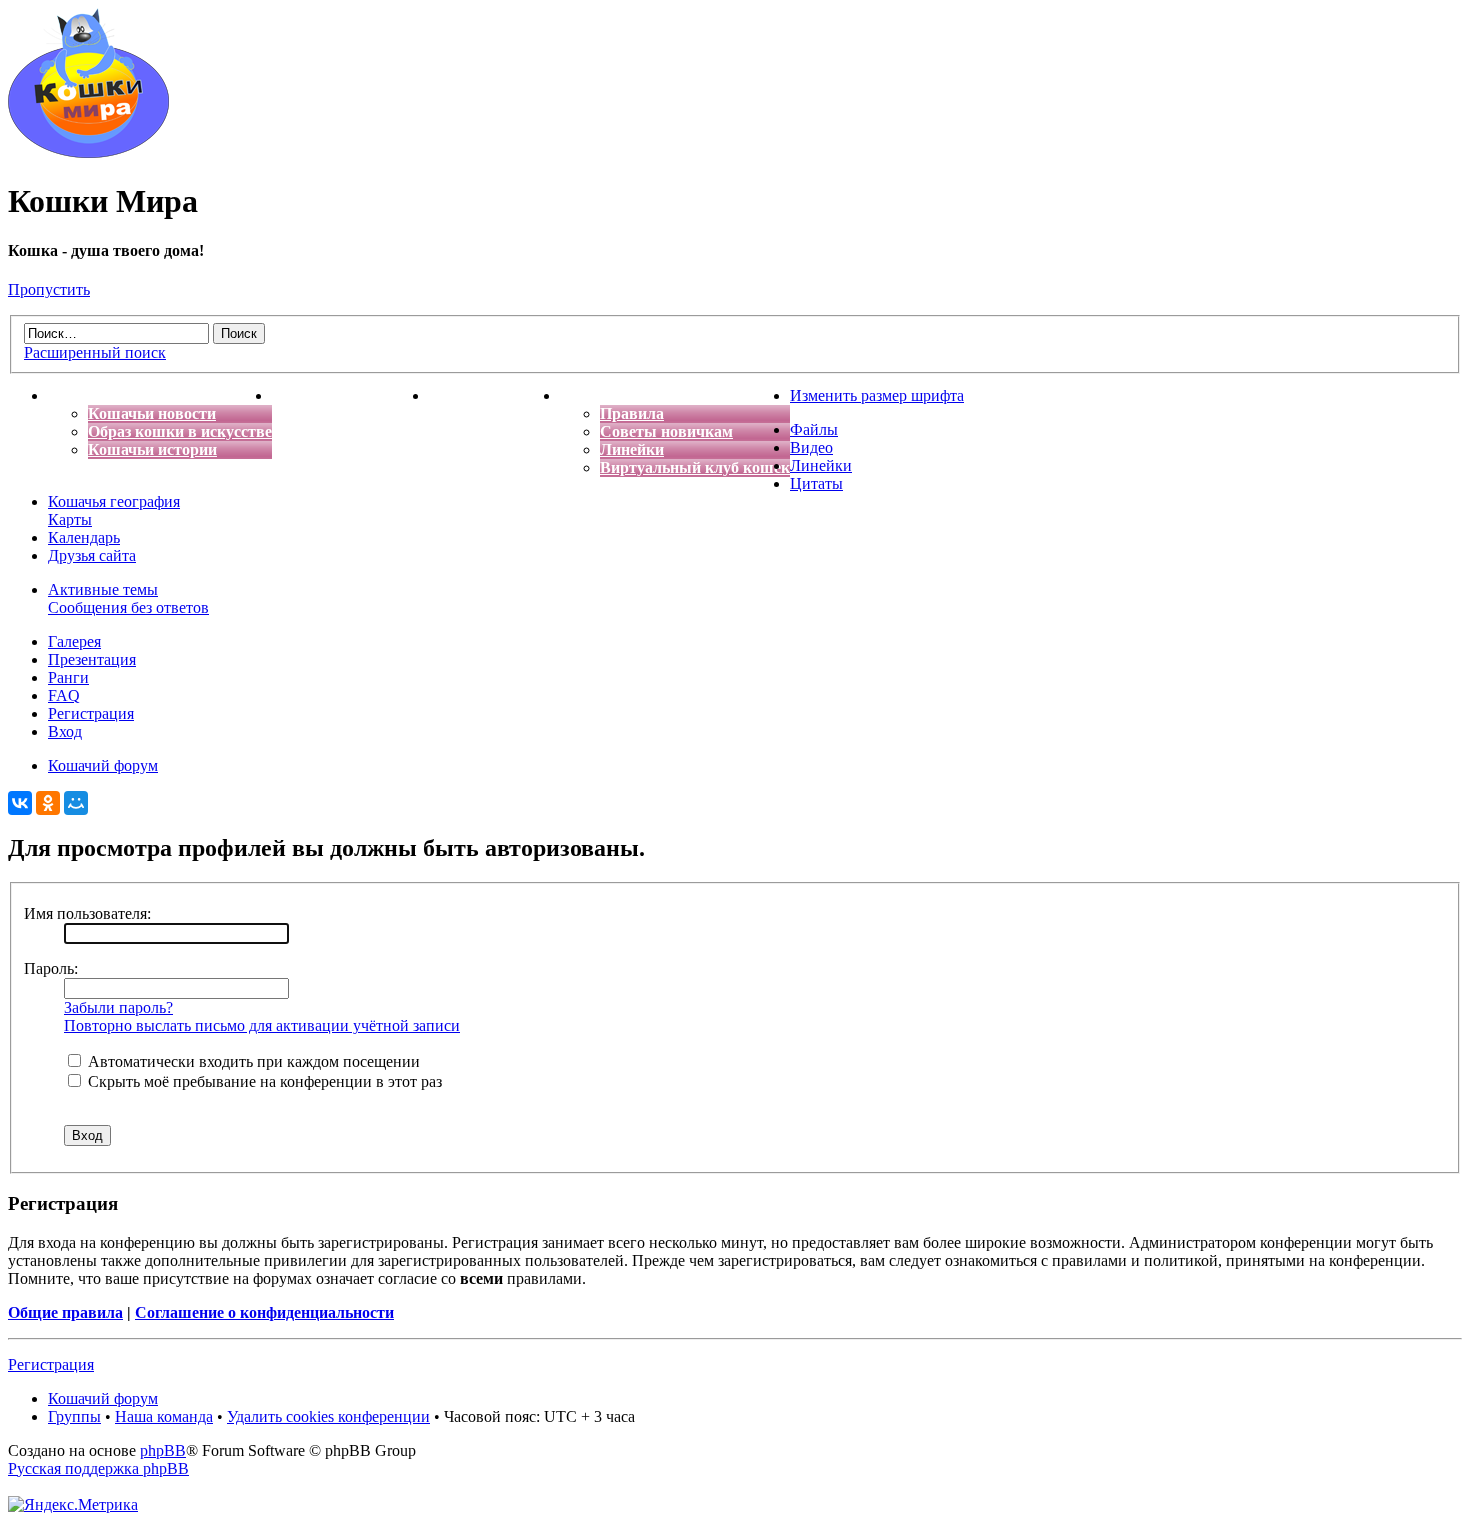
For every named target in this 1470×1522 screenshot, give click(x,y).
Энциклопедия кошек (350, 395)
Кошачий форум (103, 1398)
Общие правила (65, 1312)
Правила (632, 413)
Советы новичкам (666, 431)
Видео (811, 447)
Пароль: (51, 968)
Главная (78, 395)
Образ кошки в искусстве (180, 431)
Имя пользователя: (87, 913)
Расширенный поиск (95, 352)
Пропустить (49, 289)
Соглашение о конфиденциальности (264, 1312)
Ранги (68, 677)
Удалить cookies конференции (328, 1416)
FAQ (64, 695)
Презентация (92, 659)
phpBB (163, 1450)
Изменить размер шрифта (877, 395)
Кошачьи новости (152, 413)
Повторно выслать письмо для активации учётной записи (262, 1025)
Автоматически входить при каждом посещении (252, 1061)
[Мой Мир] (76, 803)
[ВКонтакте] (20, 803)
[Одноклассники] (48, 803)
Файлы (814, 429)
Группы (74, 1416)
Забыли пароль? (118, 1007)
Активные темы (103, 589)
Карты (70, 519)
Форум (585, 395)
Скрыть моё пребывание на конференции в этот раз (263, 1081)
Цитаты (816, 483)
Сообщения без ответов (128, 607)
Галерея (74, 641)
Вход (65, 731)
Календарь (84, 537)
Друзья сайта (92, 555)
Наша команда (164, 1416)
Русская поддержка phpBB (98, 1468)
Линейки (632, 449)
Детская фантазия (494, 395)
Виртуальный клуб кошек (695, 467)
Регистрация (91, 713)
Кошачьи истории (152, 449)
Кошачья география (114, 501)
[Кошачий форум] (88, 152)
